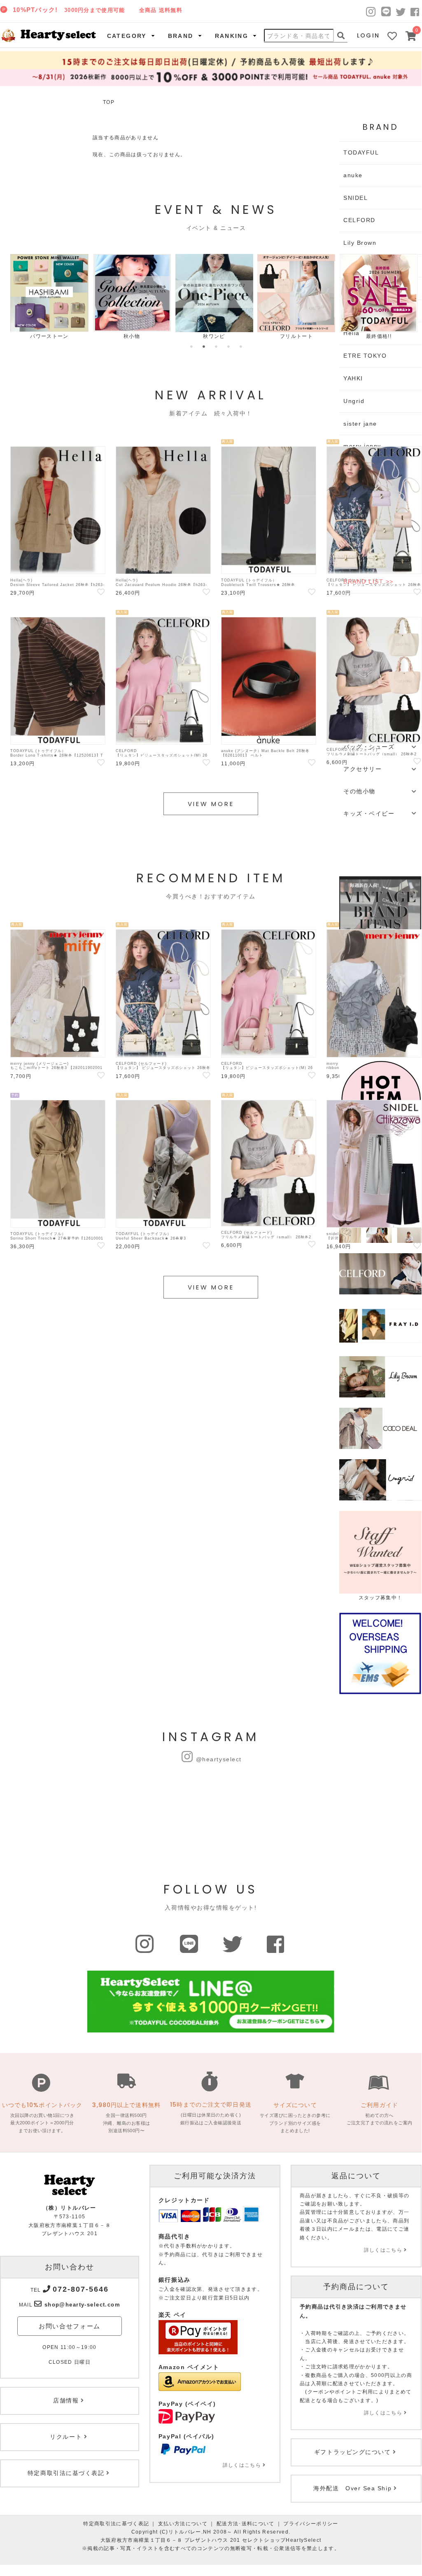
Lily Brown (360, 243)
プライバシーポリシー (311, 2524)
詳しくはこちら (242, 2465)
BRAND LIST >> (368, 581)
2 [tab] (204, 347)
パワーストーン (49, 336)
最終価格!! (379, 336)
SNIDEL (356, 198)
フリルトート (296, 336)
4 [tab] (228, 347)
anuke (353, 175)
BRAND (181, 36)
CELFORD (359, 220)
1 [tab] (191, 347)
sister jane (360, 424)
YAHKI (353, 378)
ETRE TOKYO (365, 356)
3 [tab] (216, 347)
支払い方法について (183, 2524)
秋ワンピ (214, 336)
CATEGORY (127, 36)
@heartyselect (219, 1759)
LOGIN (368, 35)
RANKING (232, 36)
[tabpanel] (49, 297)
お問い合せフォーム (70, 2326)
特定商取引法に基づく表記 (116, 2524)
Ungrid (354, 401)
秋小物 (132, 336)
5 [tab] (241, 347)
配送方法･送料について (246, 2524)
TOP (109, 102)
